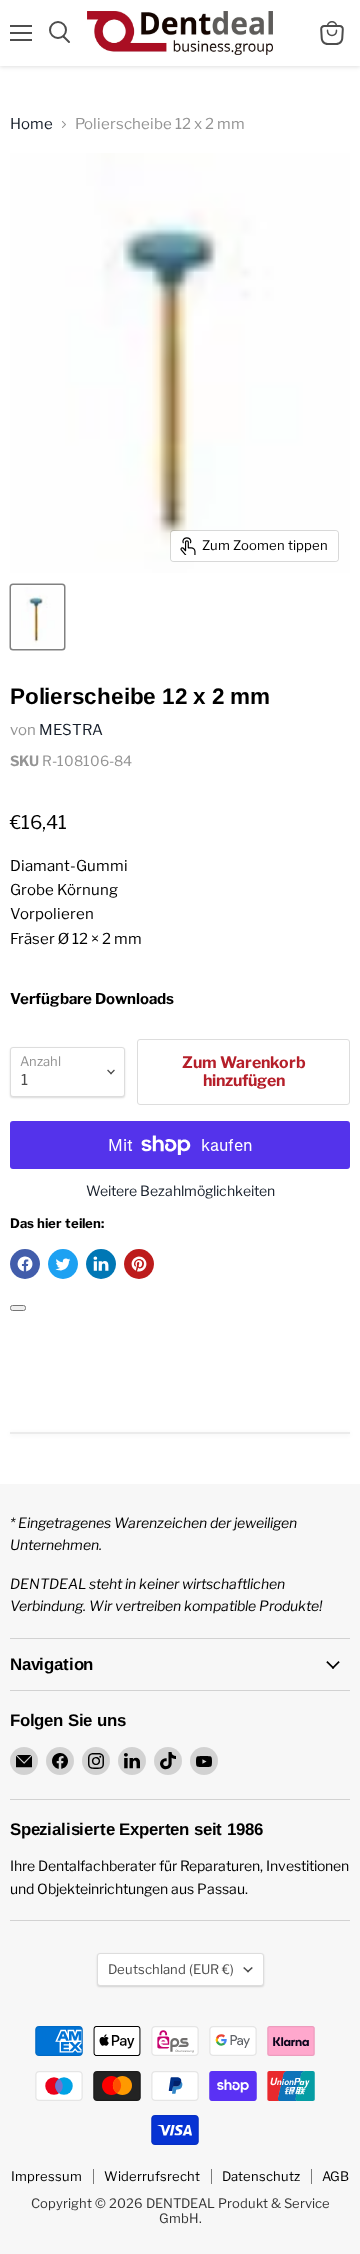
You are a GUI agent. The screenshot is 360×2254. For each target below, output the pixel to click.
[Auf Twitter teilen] (63, 1264)
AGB (335, 2176)
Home (31, 124)
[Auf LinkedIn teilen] (101, 1264)
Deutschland (171, 1969)
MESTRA (71, 730)
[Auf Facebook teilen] (25, 1264)
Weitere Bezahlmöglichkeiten (180, 1191)
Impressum (46, 2176)
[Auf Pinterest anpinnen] (139, 1264)
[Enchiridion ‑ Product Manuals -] (18, 1308)
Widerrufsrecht (152, 2176)
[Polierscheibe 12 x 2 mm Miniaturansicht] (37, 617)
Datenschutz (261, 2176)
